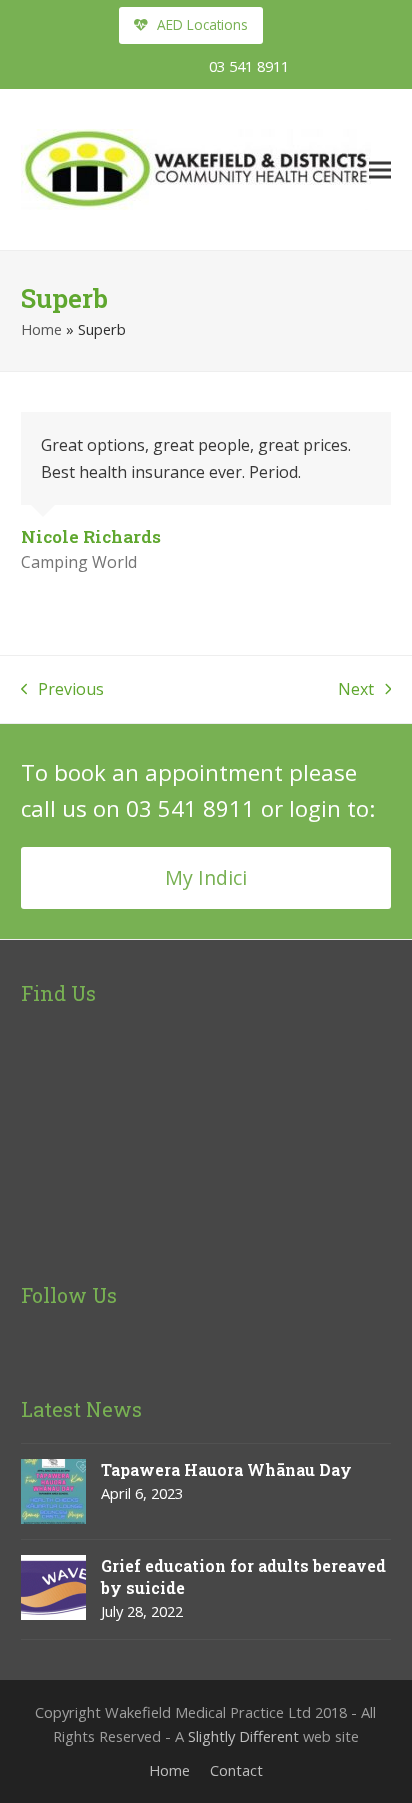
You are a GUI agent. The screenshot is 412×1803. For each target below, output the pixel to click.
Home (41, 329)
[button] (380, 169)
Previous (63, 690)
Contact (236, 1770)
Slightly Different (243, 1736)
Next (356, 690)
